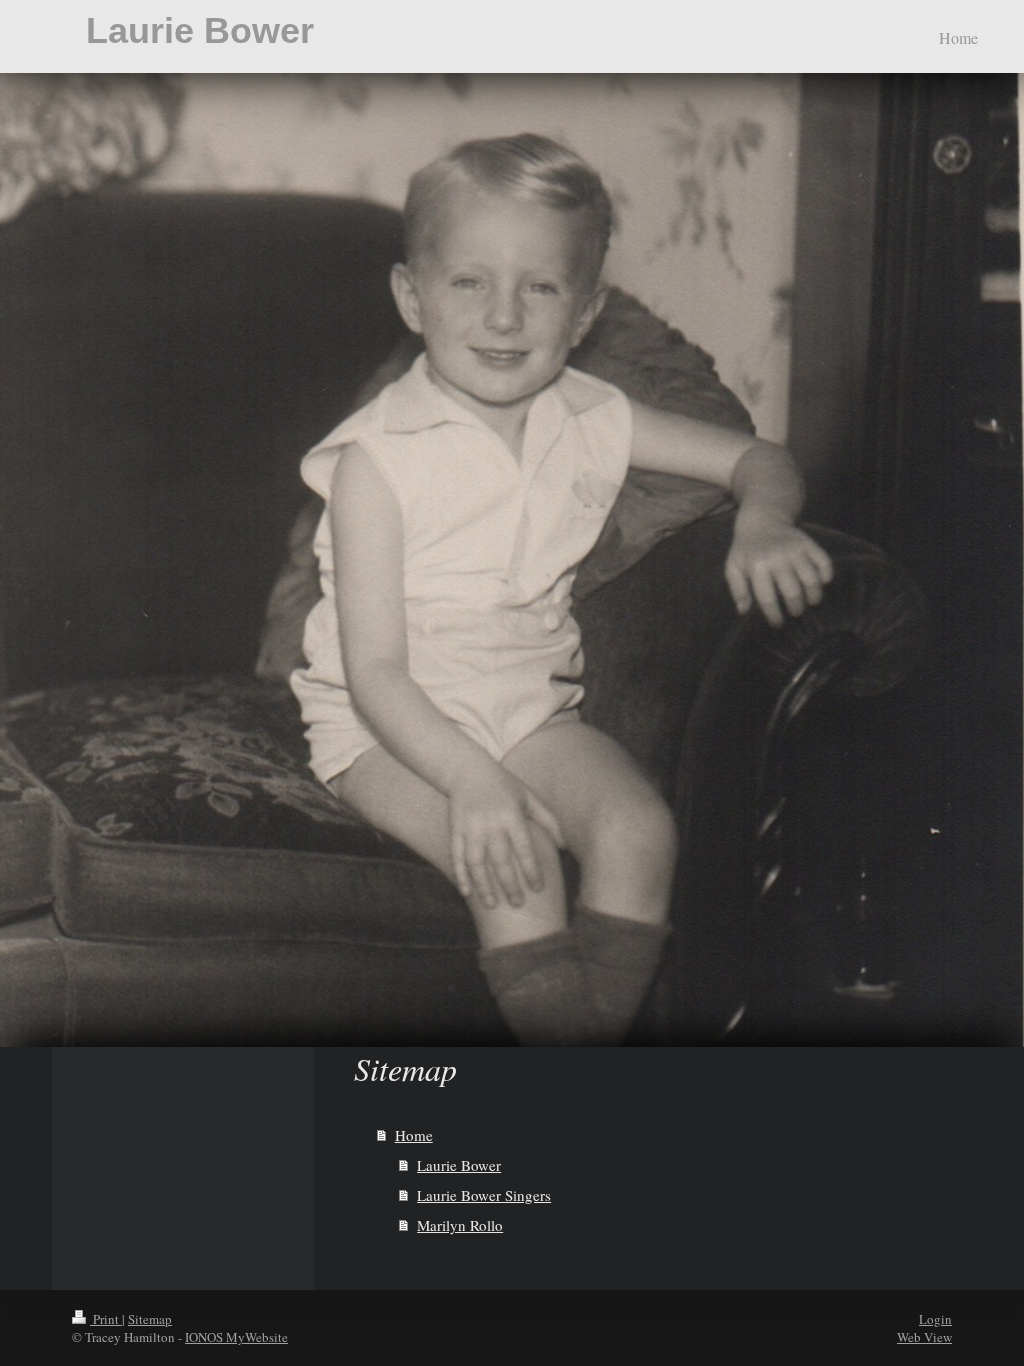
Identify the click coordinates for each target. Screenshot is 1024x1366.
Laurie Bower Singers (484, 1195)
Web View (924, 1337)
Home (414, 1135)
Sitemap (150, 1319)
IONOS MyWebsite (236, 1337)
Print (106, 1319)
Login (935, 1319)
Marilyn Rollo (460, 1225)
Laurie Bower (200, 30)
